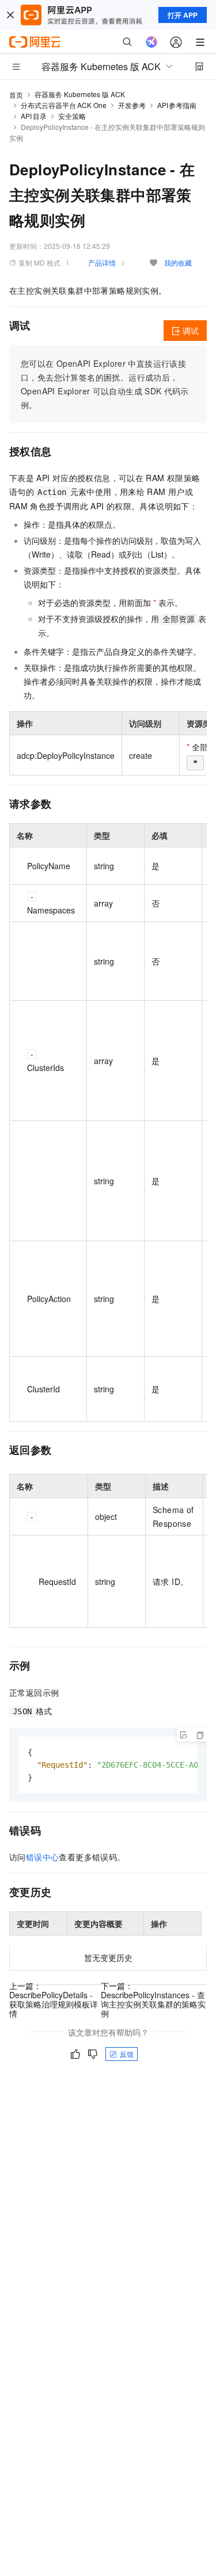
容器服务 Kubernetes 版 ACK (80, 94)
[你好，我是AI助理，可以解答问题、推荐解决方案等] (151, 42)
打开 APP (183, 15)
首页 (16, 95)
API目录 (34, 116)
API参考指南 (177, 105)
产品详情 (102, 262)
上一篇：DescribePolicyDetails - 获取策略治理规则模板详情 (54, 1999)
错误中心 (43, 1857)
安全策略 (72, 116)
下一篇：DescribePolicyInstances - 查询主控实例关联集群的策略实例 (153, 1999)
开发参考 (132, 105)
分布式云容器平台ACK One (64, 105)
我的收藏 (178, 262)
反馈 (127, 2054)
